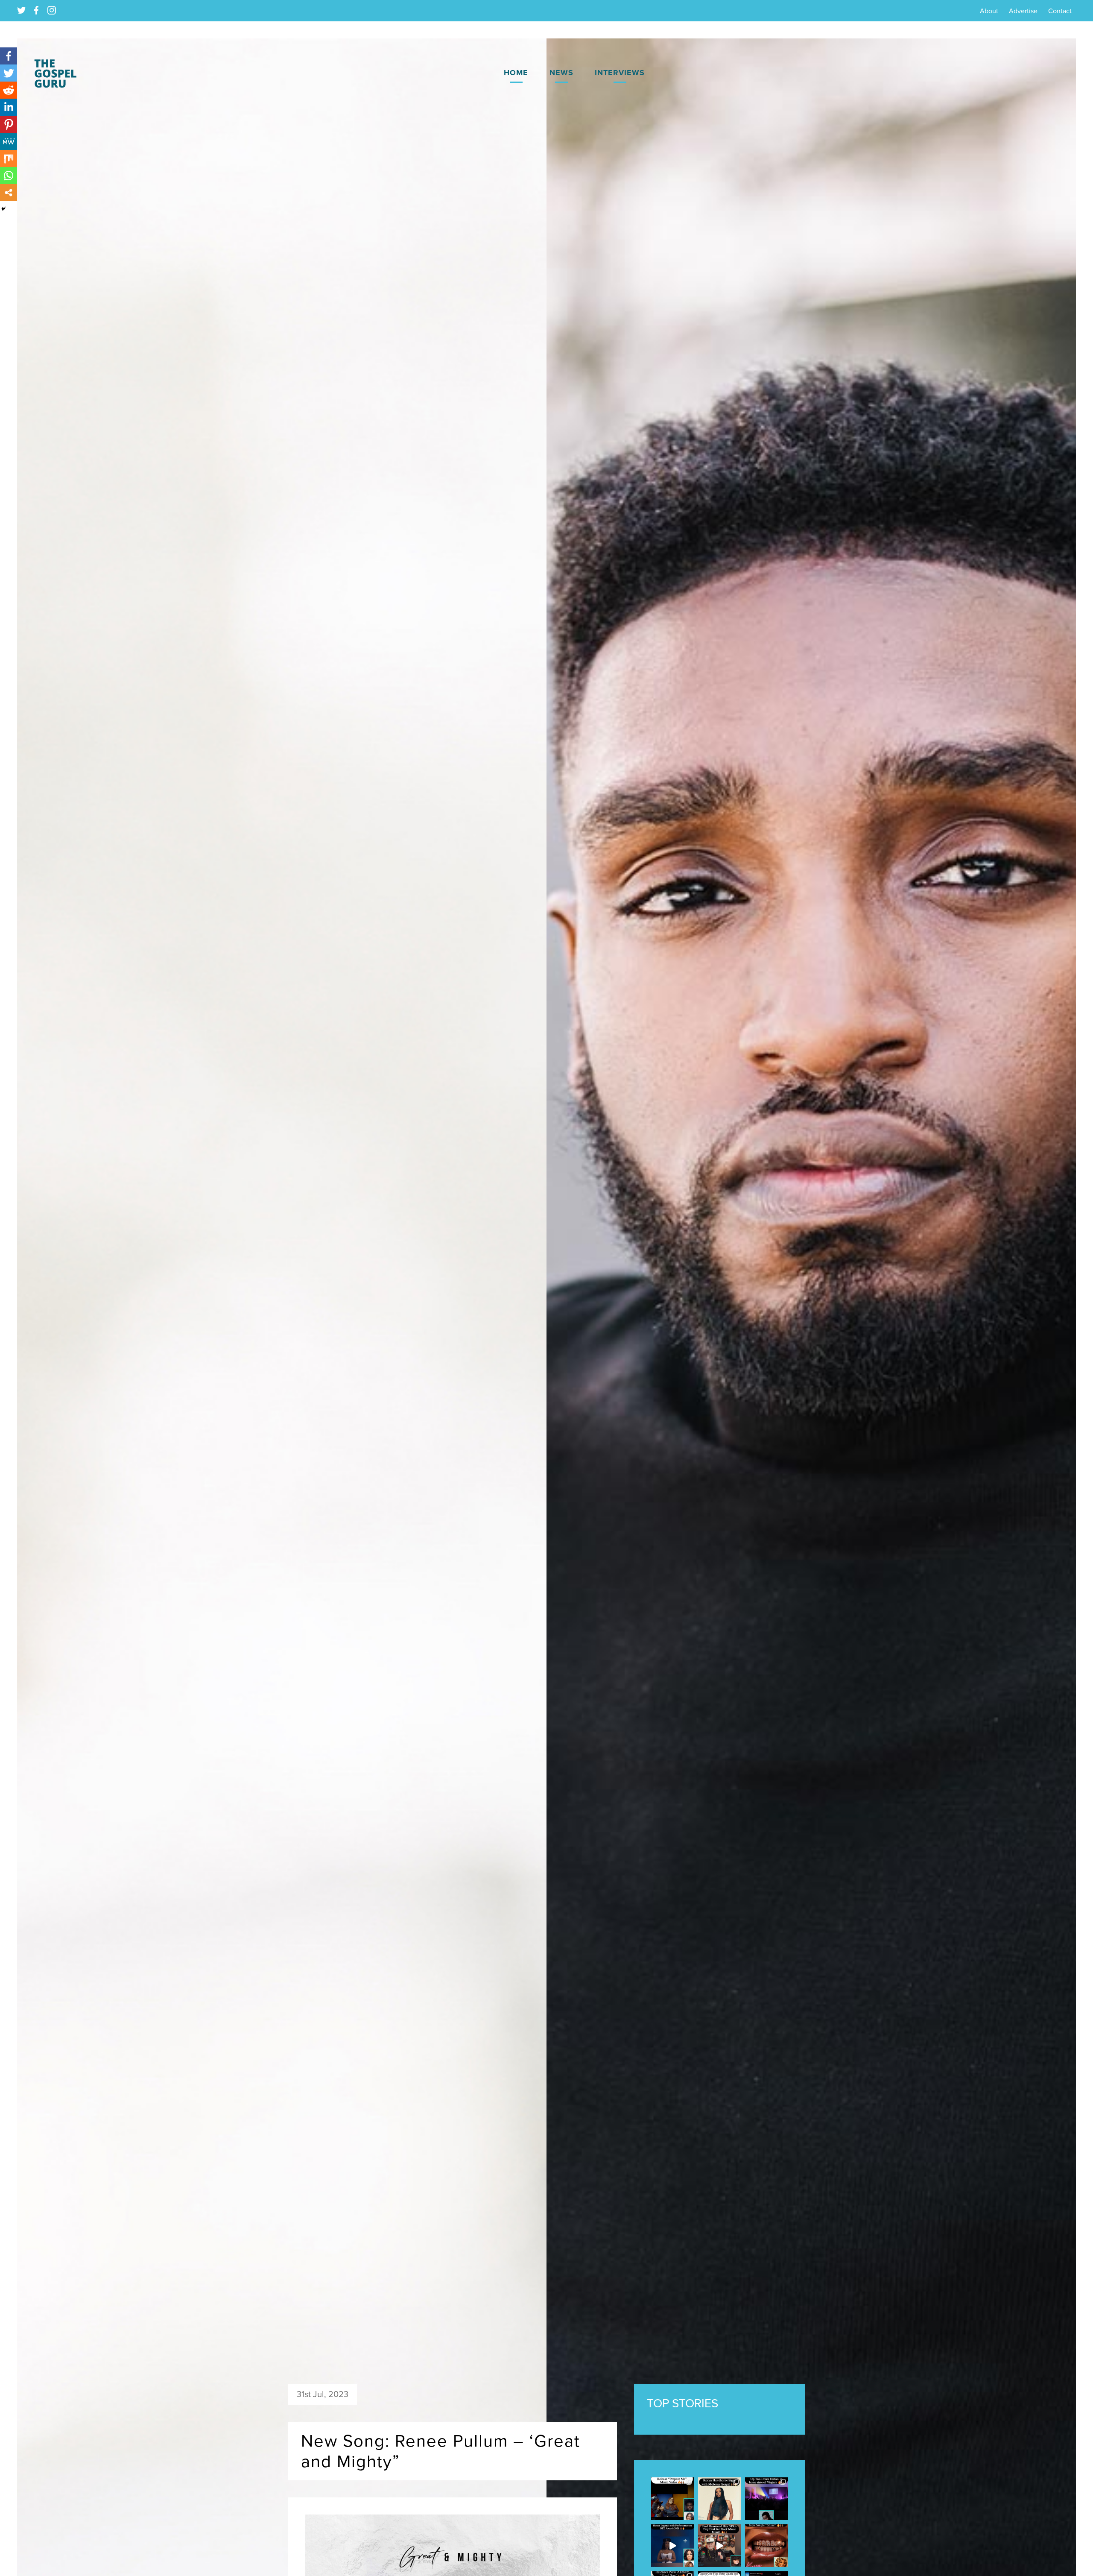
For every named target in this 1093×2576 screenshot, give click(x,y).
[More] (9, 193)
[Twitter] (9, 73)
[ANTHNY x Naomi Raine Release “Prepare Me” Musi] (672, 2499)
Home (516, 73)
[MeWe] (9, 141)
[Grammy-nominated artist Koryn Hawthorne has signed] (719, 2499)
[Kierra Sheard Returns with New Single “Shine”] (766, 2546)
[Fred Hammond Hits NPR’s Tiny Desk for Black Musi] (719, 2546)
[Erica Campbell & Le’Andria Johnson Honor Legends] (672, 2546)
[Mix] (9, 158)
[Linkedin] (9, 107)
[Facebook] (9, 56)
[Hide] (3, 209)
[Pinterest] (9, 124)
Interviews (620, 73)
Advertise (1023, 11)
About (989, 11)
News (561, 73)
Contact (1060, 11)
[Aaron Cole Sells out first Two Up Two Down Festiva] (766, 2499)
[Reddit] (9, 90)
